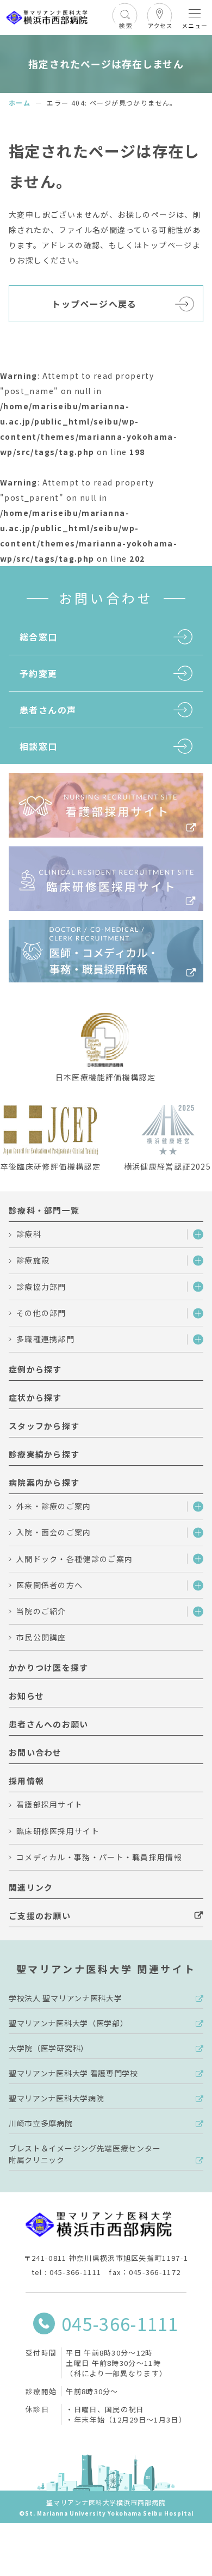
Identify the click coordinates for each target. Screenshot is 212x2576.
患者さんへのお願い (49, 1724)
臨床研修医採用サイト (58, 1831)
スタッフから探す (44, 1426)
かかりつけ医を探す (49, 1667)
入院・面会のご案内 (54, 1532)
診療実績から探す (44, 1454)
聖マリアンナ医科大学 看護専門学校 (73, 2073)
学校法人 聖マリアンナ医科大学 (66, 1998)
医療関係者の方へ (49, 1585)
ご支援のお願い (40, 1916)
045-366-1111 (120, 2323)
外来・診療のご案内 (54, 1506)
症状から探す (35, 1397)
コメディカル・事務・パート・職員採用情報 (99, 1857)
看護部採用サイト (49, 1804)
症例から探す (35, 1369)
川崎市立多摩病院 (41, 2123)
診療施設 (33, 1260)
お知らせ (26, 1696)
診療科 (29, 1234)
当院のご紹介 (41, 1611)
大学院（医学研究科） (49, 2048)
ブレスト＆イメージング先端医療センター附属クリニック (85, 2154)
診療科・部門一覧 (44, 1210)
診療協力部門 (41, 1287)
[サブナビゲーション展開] (195, 1235)
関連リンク (31, 1887)
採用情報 (26, 1781)
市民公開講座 (41, 1637)
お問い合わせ (35, 1752)
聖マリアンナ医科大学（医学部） (68, 2023)
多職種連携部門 (45, 1339)
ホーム (20, 103)
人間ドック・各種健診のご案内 (74, 1559)
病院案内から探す (44, 1482)
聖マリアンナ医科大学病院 (56, 2098)
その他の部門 (41, 1313)
